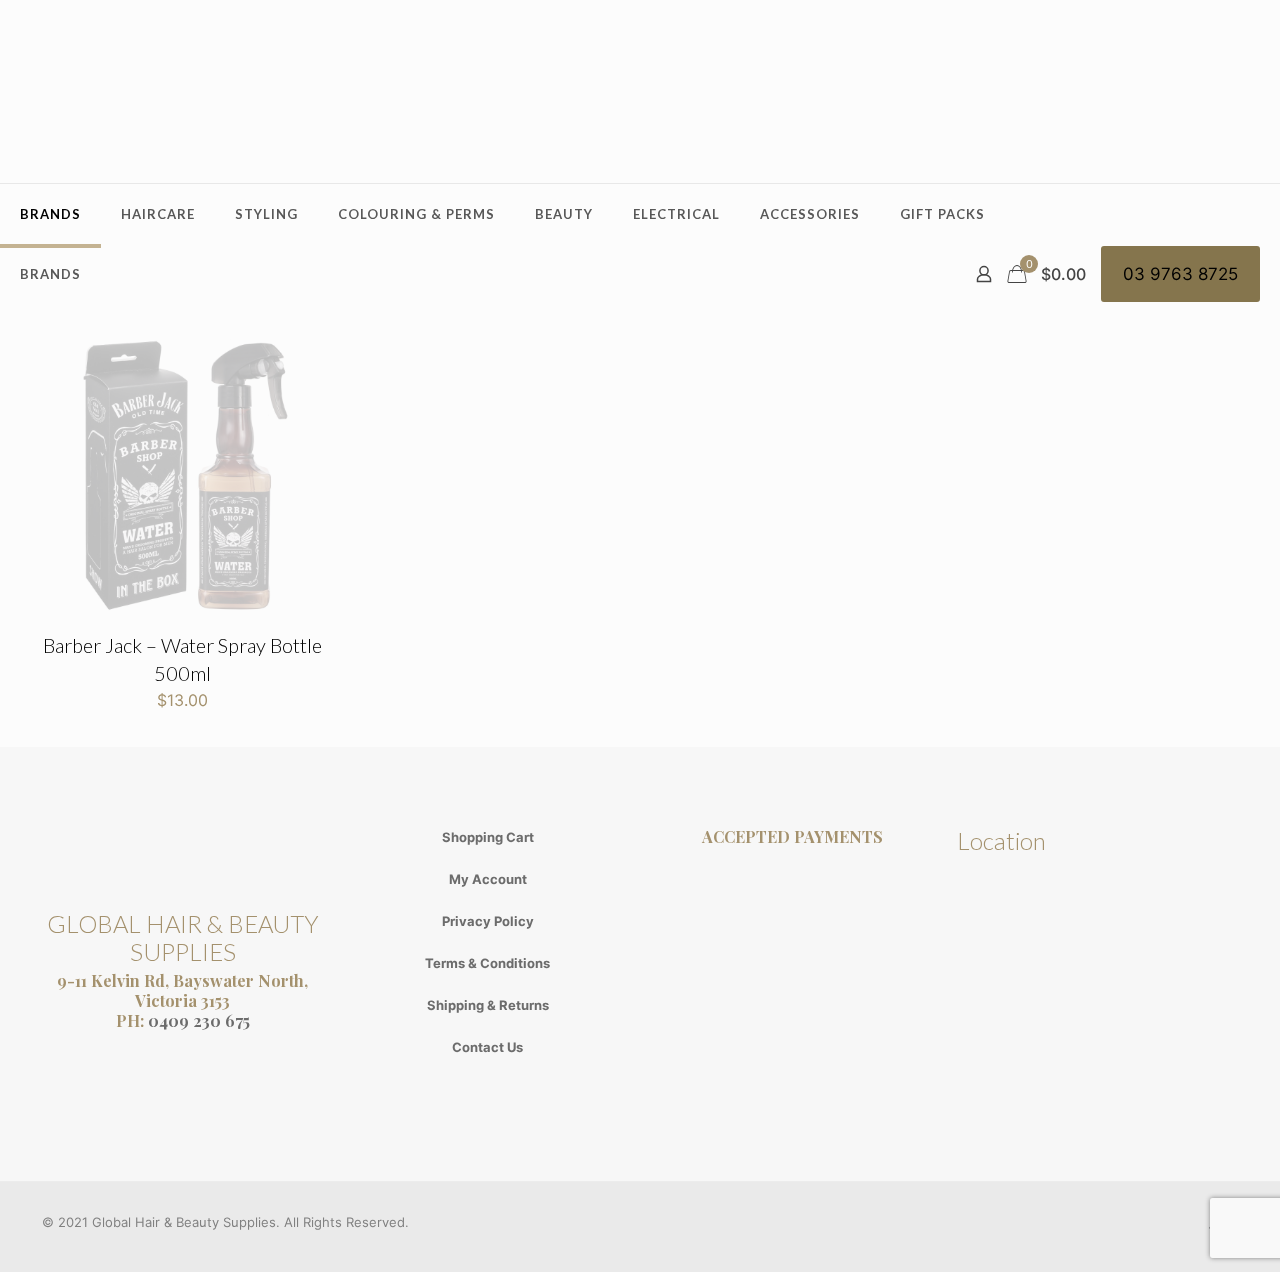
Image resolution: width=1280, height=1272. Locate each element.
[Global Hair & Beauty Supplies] (640, 91)
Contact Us (487, 1047)
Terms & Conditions (487, 963)
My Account (488, 879)
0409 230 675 (199, 1020)
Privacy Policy (488, 921)
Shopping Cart (488, 837)
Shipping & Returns (488, 1005)
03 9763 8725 (1180, 274)
